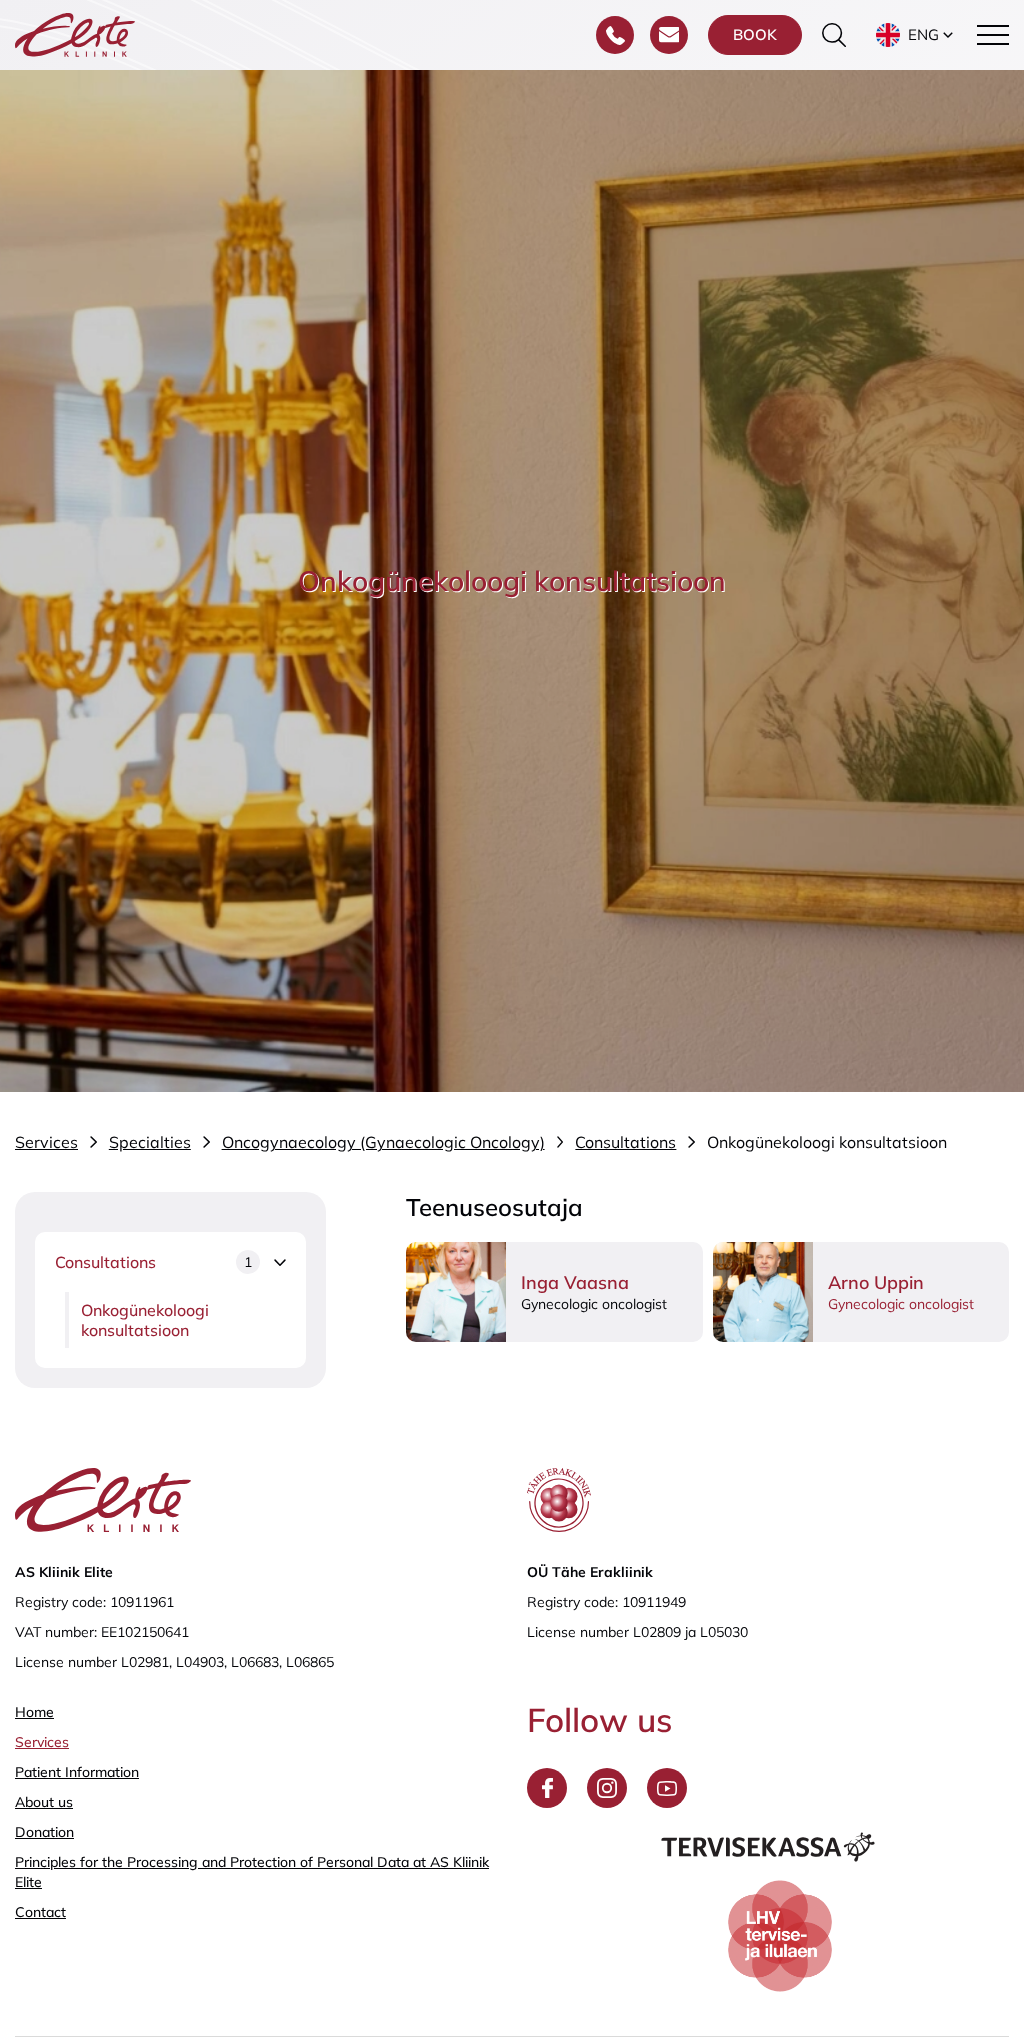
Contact (40, 1912)
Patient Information (77, 1772)
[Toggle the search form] (834, 35)
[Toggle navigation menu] (993, 35)
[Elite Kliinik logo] (75, 33)
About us (44, 1802)
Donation (44, 1832)
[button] (916, 35)
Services (42, 1742)
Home (34, 1712)
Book (755, 34)
